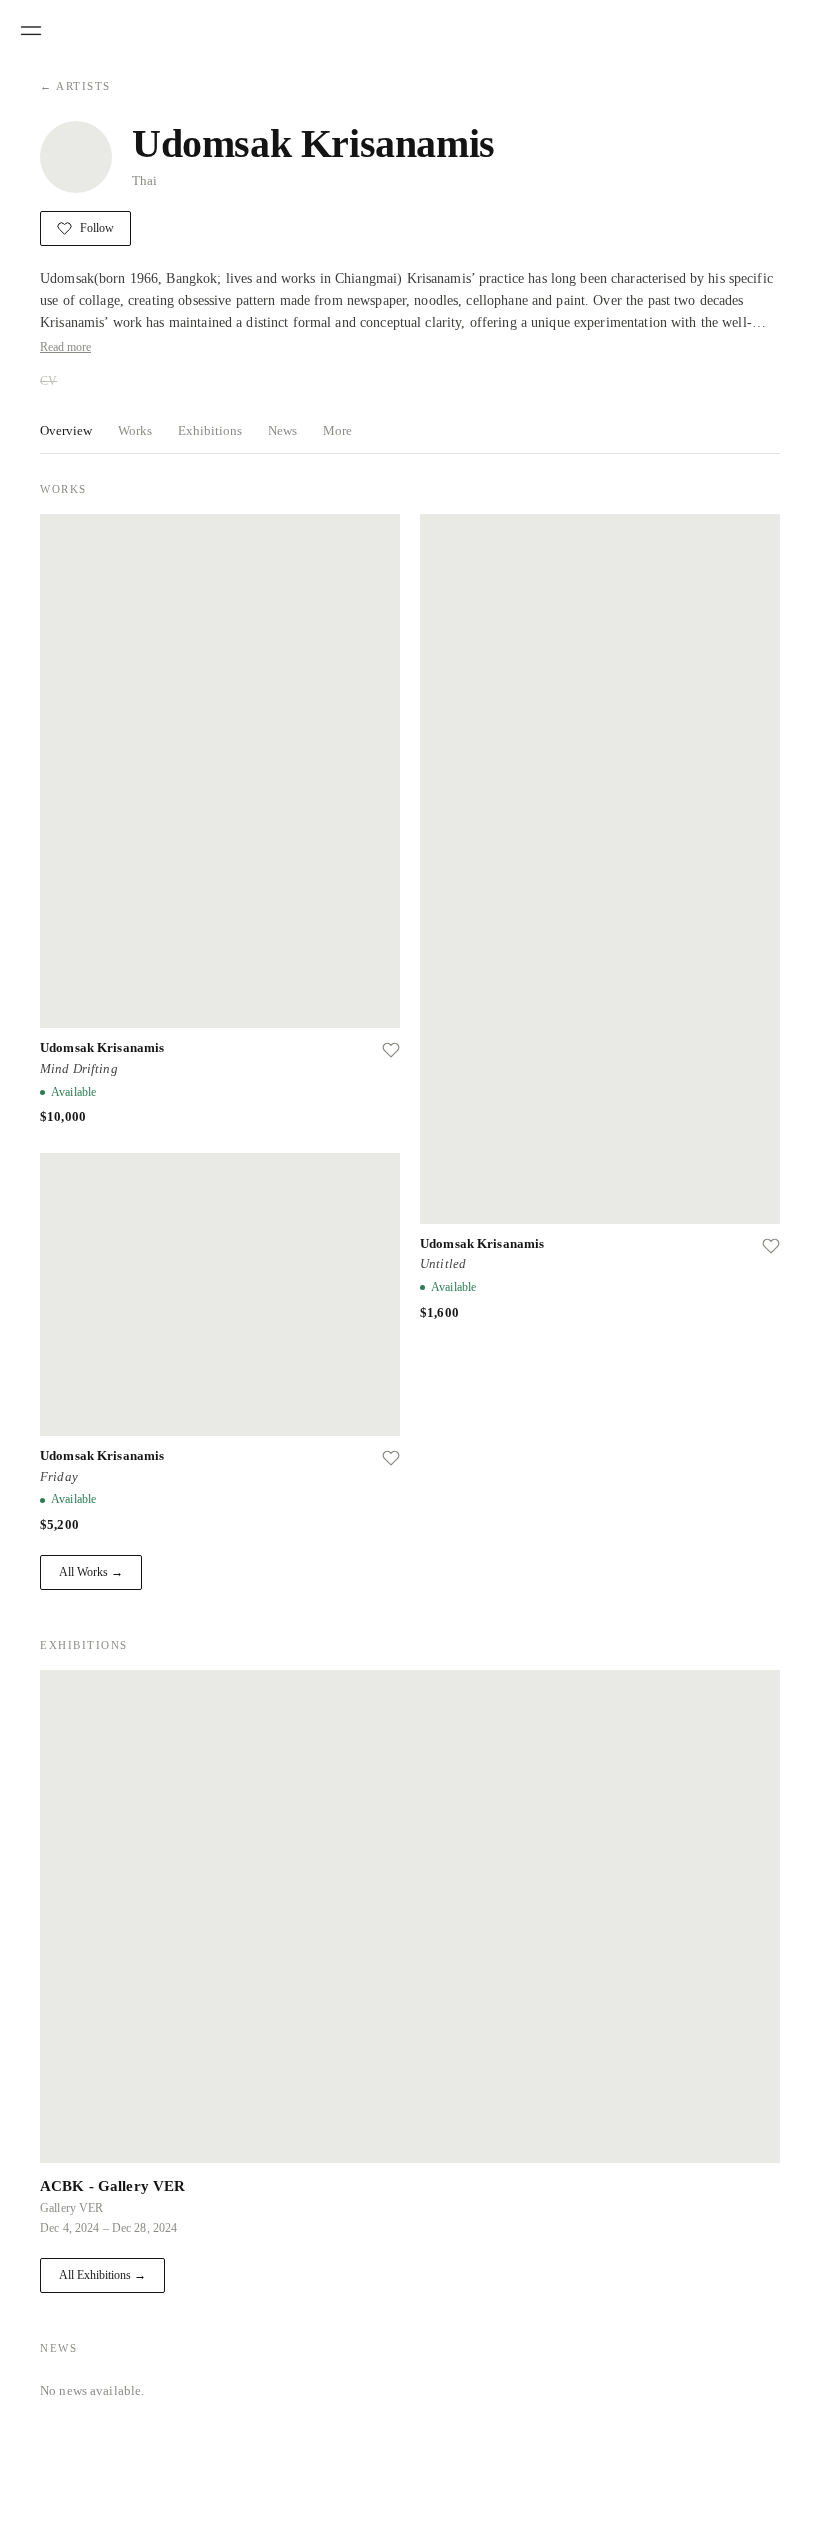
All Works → (91, 1572)
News (282, 430)
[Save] (391, 1050)
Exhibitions (210, 430)
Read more (65, 347)
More (337, 430)
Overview (66, 430)
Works (135, 430)
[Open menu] (31, 31)
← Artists (75, 86)
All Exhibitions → (102, 2275)
